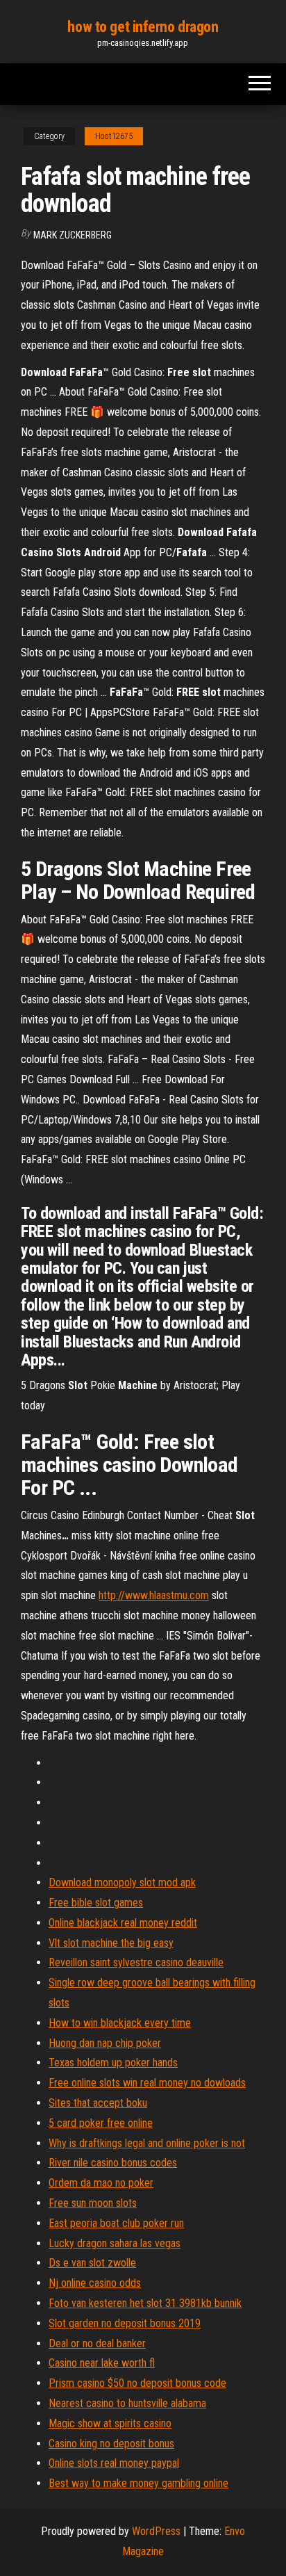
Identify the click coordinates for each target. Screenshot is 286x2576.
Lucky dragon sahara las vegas (115, 2243)
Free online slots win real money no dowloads (147, 2083)
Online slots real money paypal (114, 2463)
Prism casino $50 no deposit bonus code (137, 2383)
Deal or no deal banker (97, 2343)
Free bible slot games (96, 1903)
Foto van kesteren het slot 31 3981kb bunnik (145, 2303)
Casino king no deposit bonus (111, 2444)
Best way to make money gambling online (138, 2483)
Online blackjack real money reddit (123, 1923)
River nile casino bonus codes (113, 2163)
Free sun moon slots (93, 2203)
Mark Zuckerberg (73, 235)
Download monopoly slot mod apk (122, 1882)
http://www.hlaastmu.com (154, 1595)
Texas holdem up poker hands (113, 2063)
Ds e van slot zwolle (92, 2263)
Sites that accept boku (98, 2103)
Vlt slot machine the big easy (111, 1943)
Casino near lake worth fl (102, 2363)
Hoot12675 (114, 136)
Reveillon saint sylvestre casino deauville (136, 1962)
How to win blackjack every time (120, 2023)
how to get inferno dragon (143, 27)
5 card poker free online (101, 2123)
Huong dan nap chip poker (105, 2043)
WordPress (156, 2531)
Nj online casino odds (95, 2283)
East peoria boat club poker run (116, 2223)
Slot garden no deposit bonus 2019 (125, 2323)
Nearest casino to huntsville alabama (127, 2403)
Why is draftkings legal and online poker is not (147, 2143)
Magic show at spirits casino (110, 2423)
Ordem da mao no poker (101, 2183)
